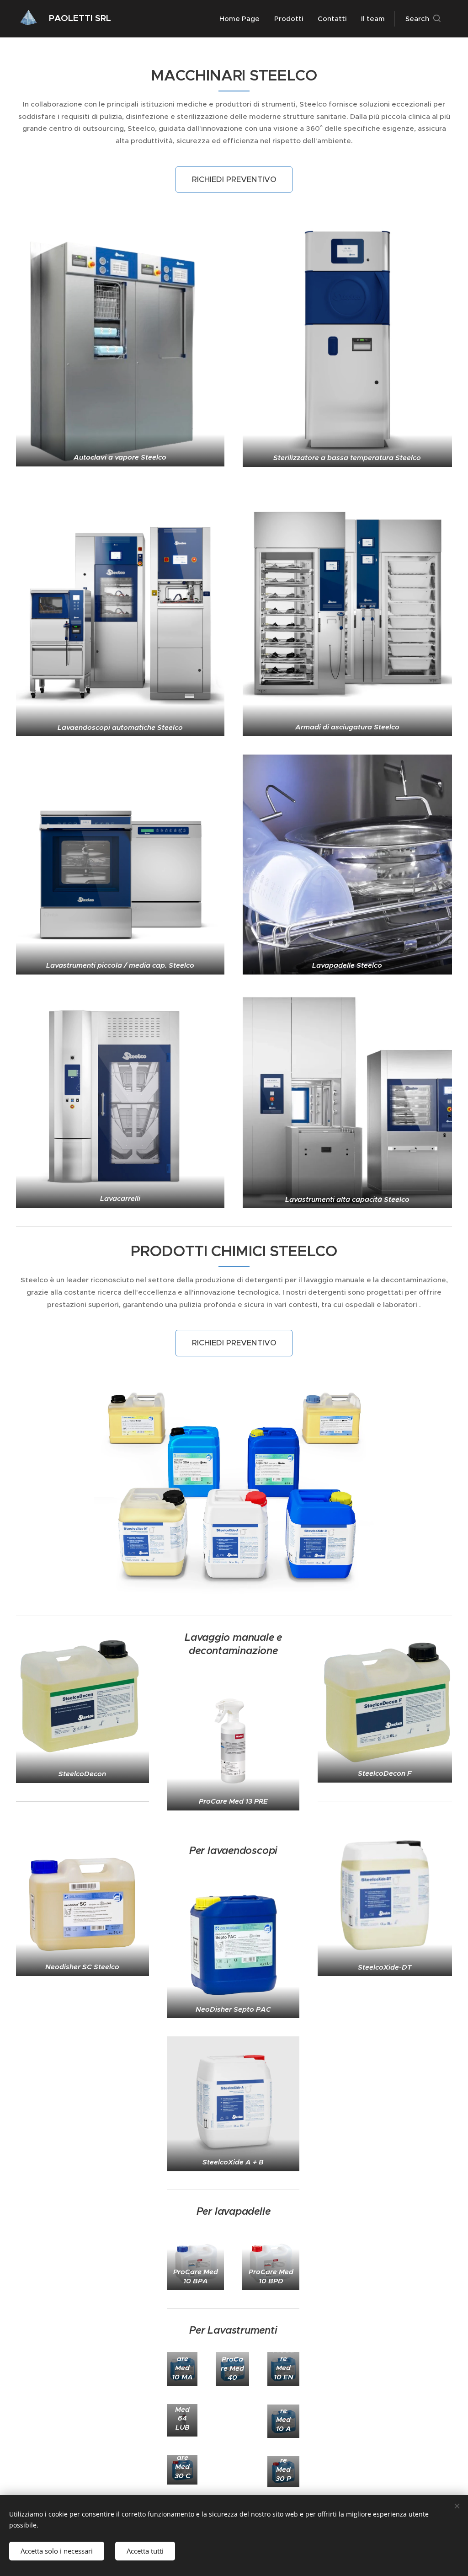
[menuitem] (242, 19)
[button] (423, 19)
